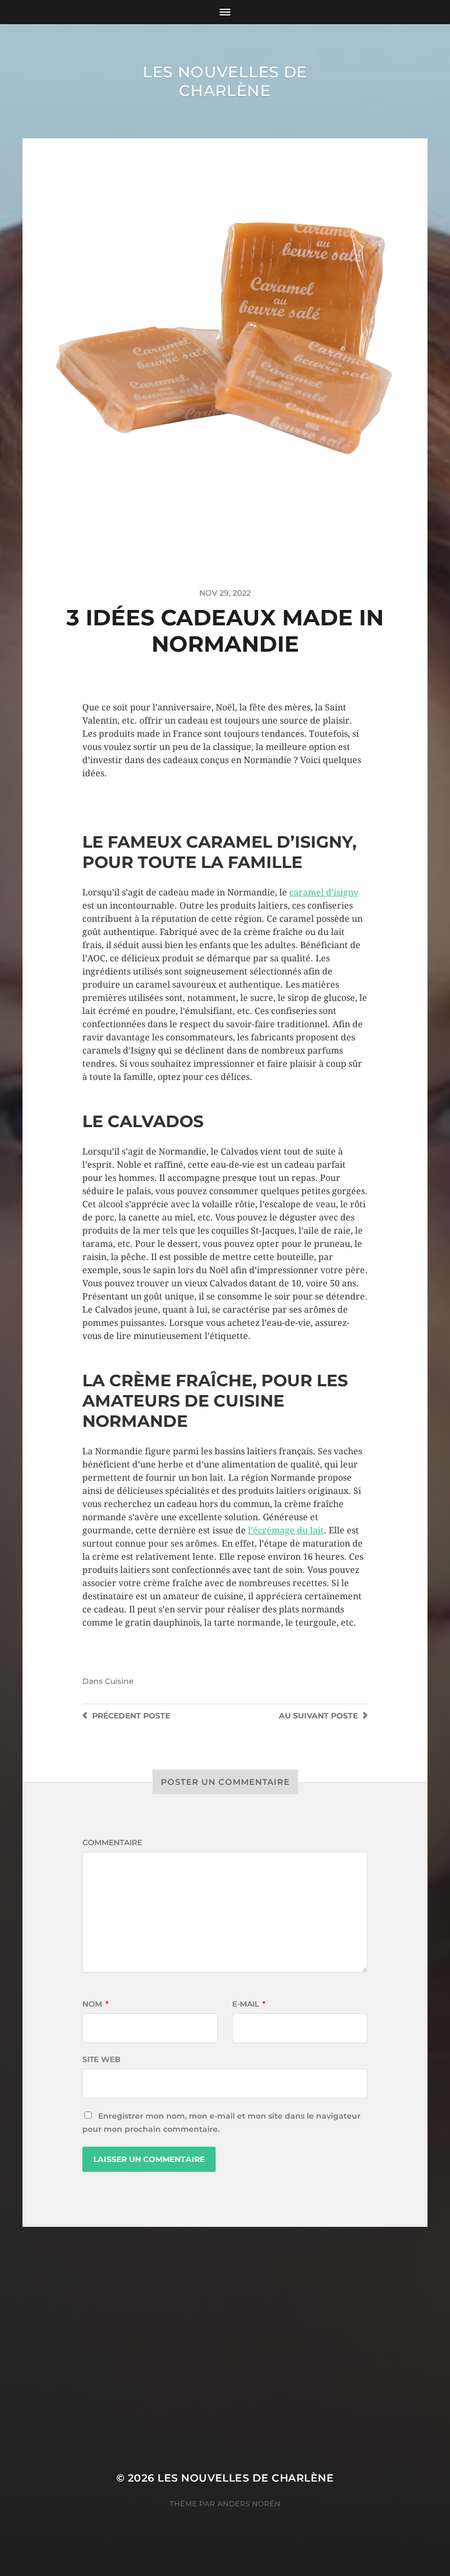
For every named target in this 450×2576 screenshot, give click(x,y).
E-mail (249, 2004)
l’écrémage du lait (286, 1530)
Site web (102, 2059)
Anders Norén (249, 2504)
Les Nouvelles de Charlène (225, 81)
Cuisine (119, 1681)
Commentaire (112, 1843)
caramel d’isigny (324, 892)
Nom (95, 2004)
